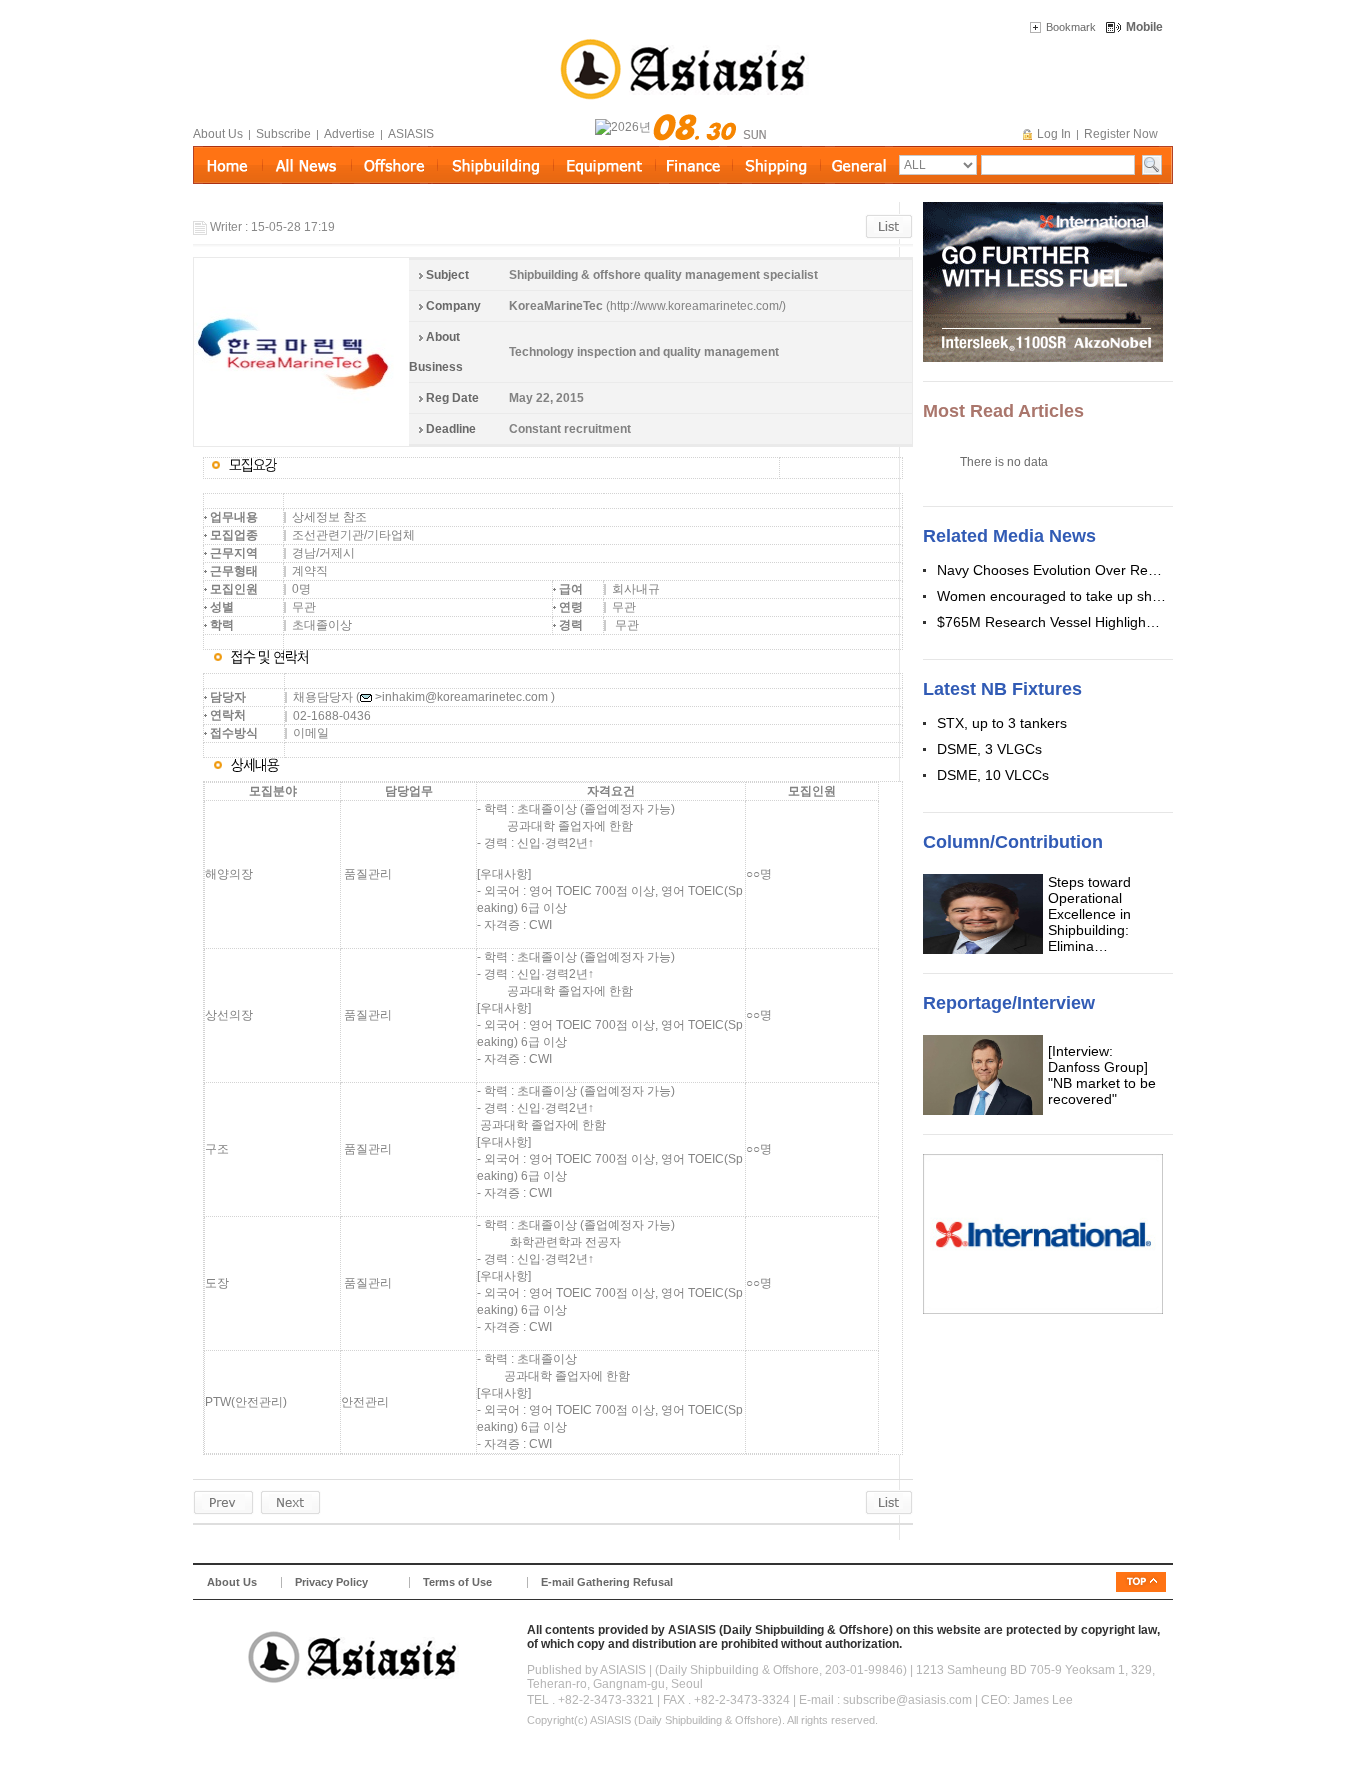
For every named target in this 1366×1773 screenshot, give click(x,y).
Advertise (349, 134)
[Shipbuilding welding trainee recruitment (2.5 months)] (223, 1502)
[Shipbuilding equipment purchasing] (290, 1502)
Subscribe (283, 134)
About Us (218, 134)
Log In (1054, 134)
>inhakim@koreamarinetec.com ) (465, 697)
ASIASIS (411, 134)
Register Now (1121, 134)
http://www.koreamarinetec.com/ (696, 306)
